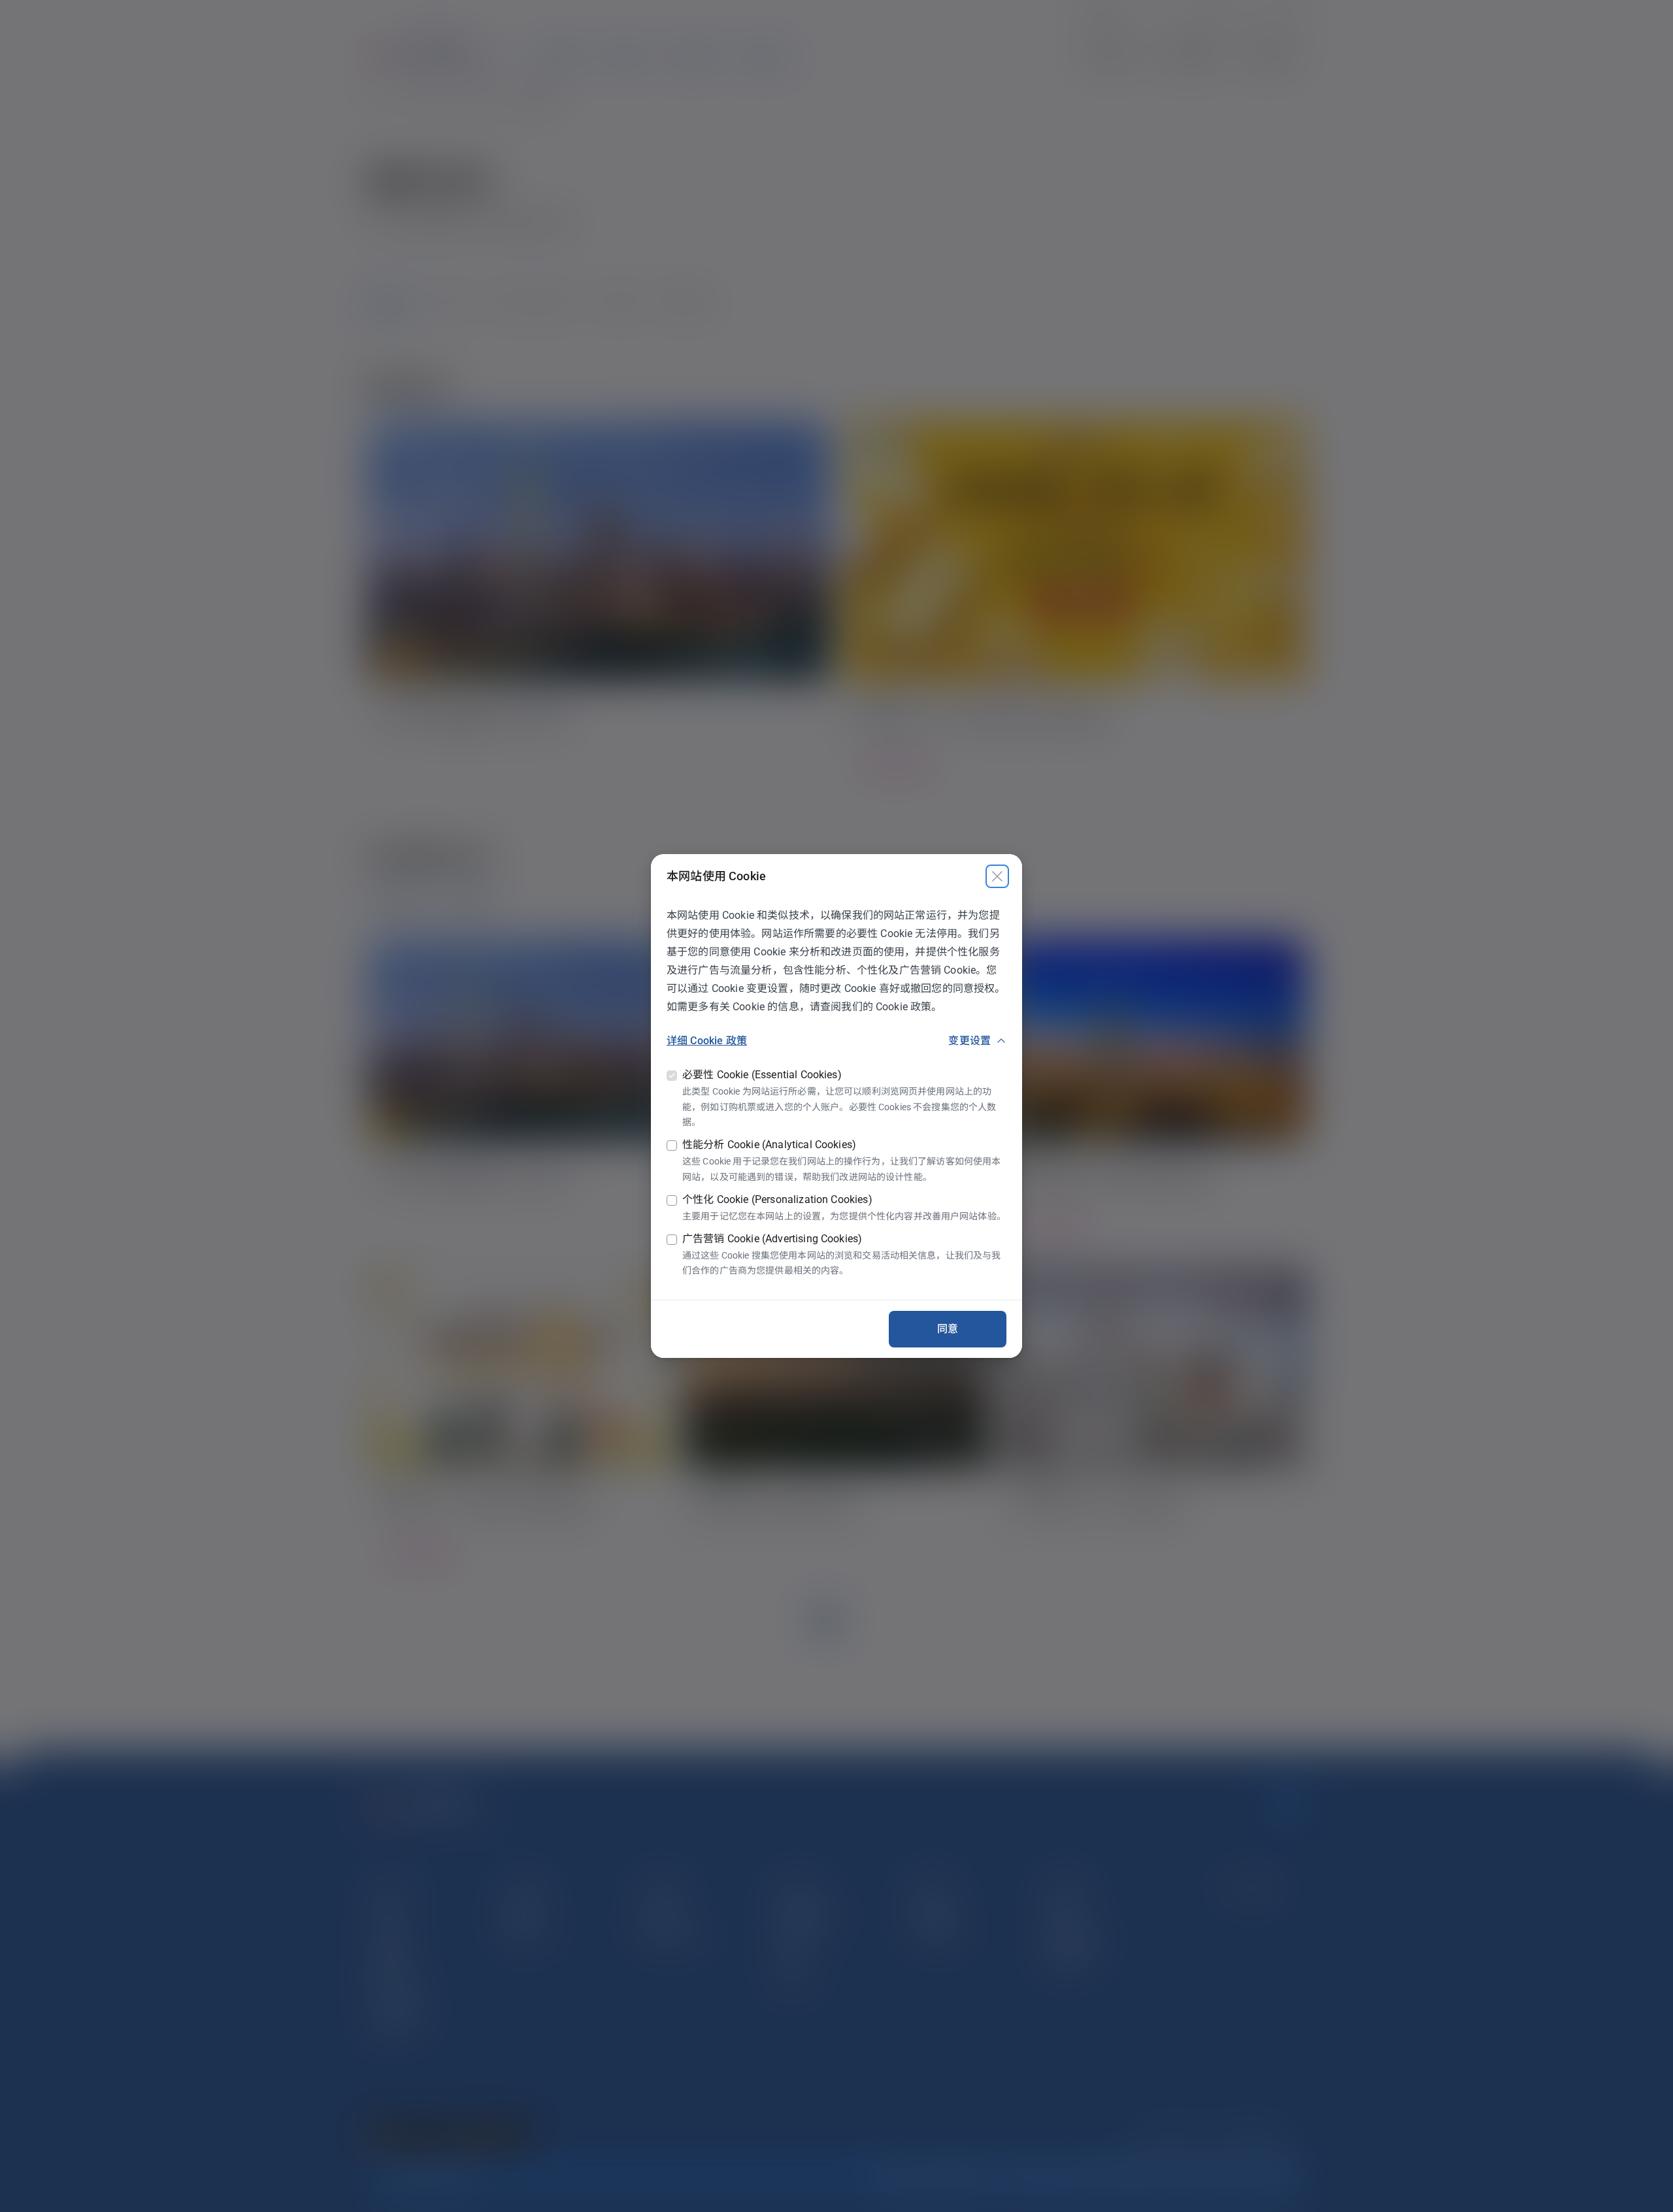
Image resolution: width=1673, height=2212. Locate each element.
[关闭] (997, 876)
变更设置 (969, 1041)
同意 (948, 1329)
